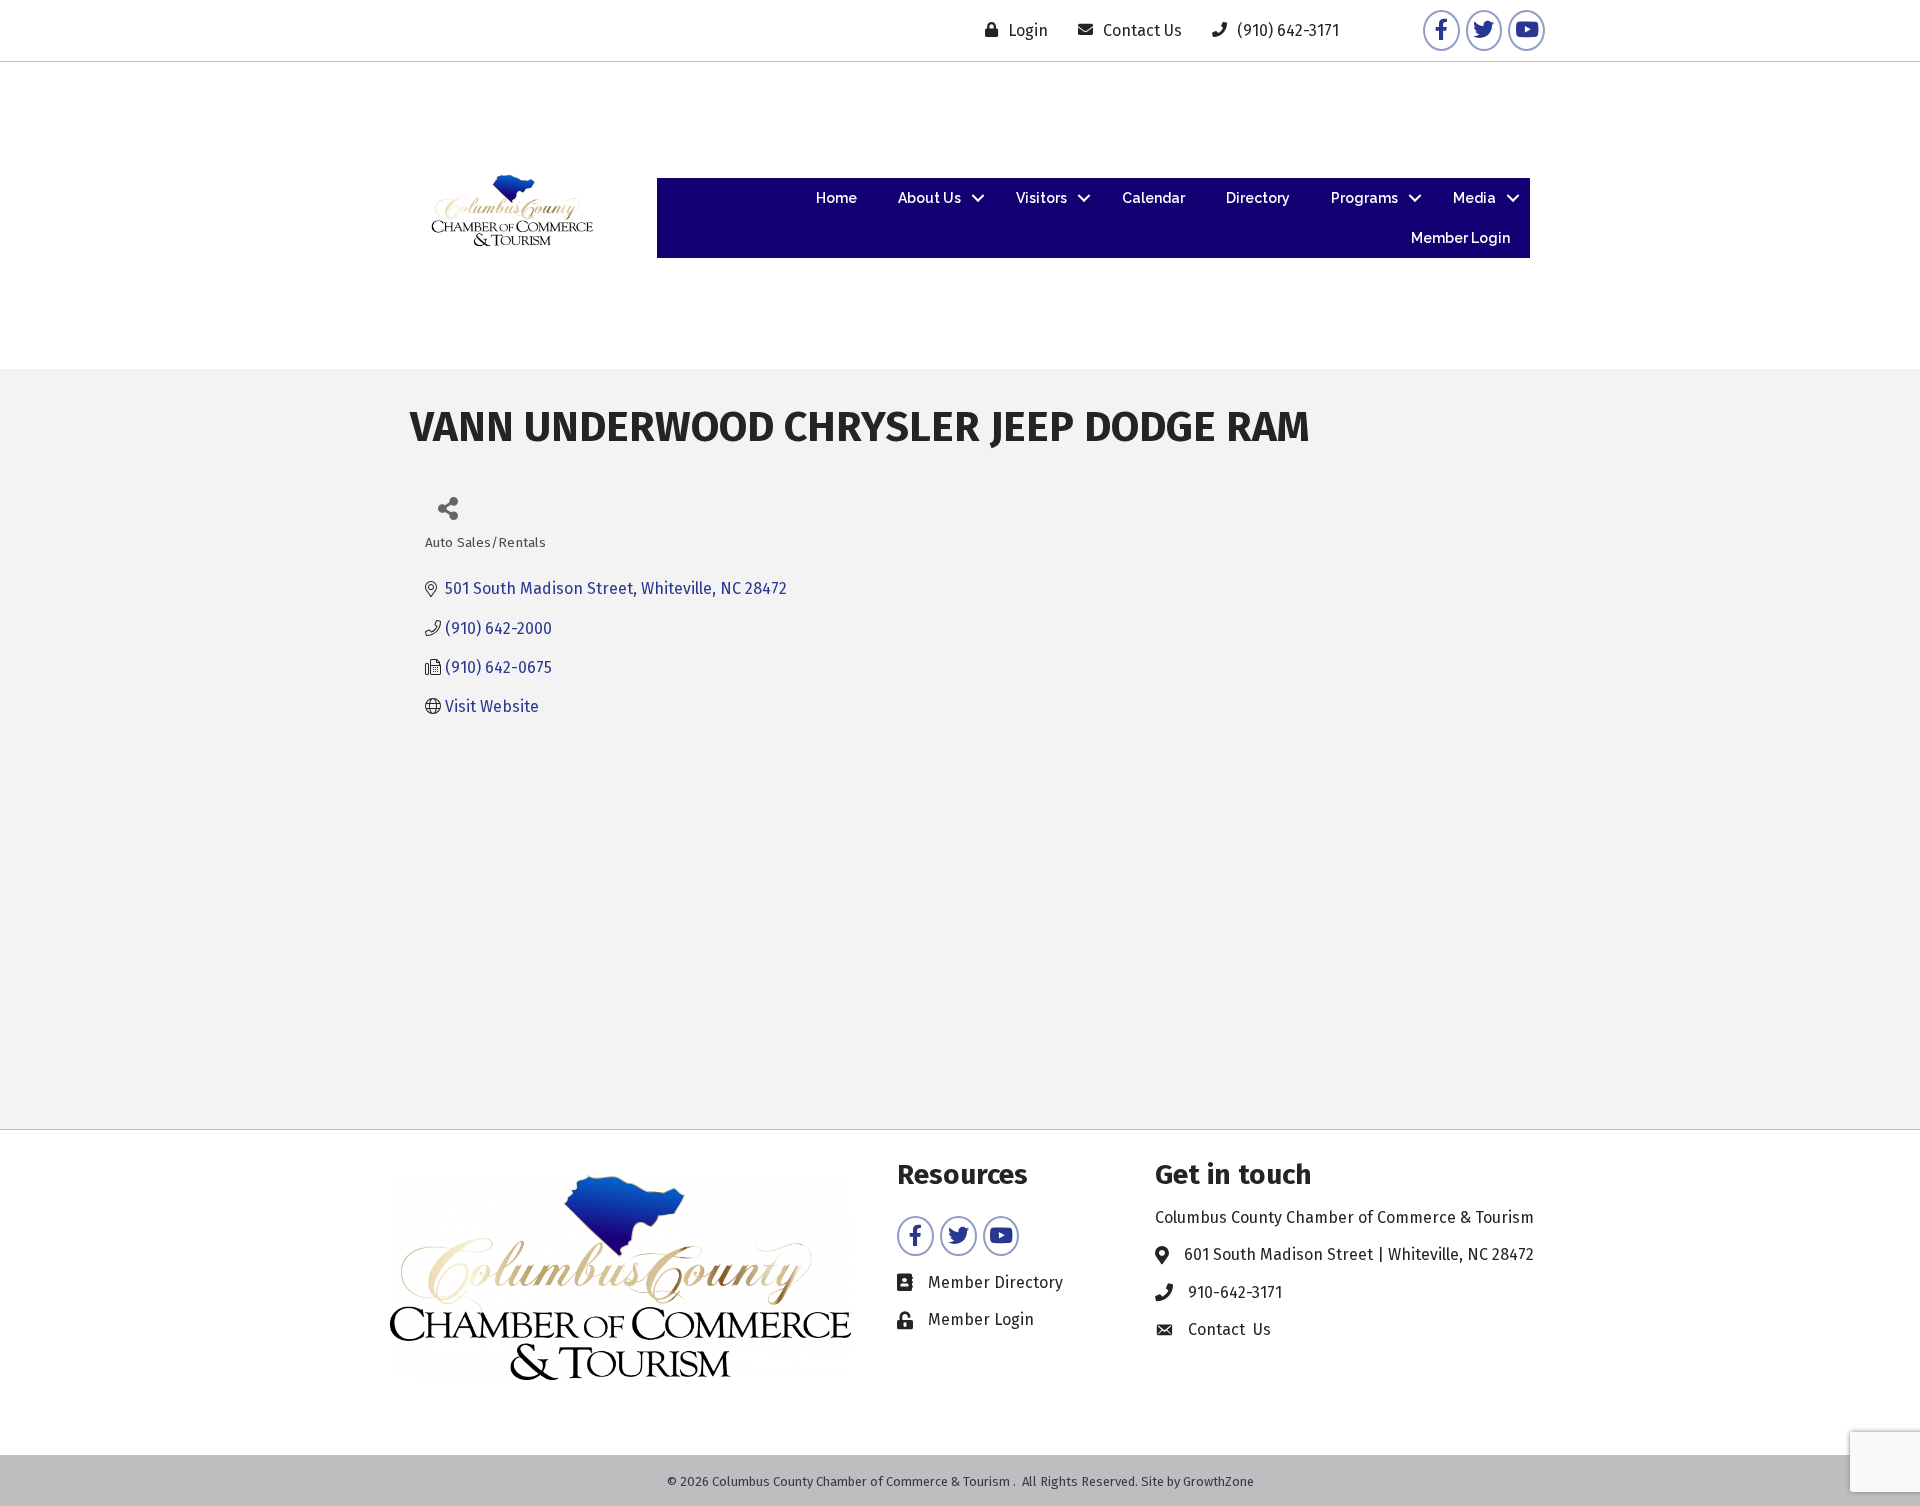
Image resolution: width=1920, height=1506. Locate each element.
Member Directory (995, 1282)
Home (836, 198)
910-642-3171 (1235, 1292)
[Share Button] (447, 507)
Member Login (1460, 238)
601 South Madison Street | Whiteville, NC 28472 (1359, 1254)
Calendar (1153, 198)
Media (1474, 198)
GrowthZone (1218, 1481)
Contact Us (1229, 1329)
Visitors (1041, 198)
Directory (1258, 198)
